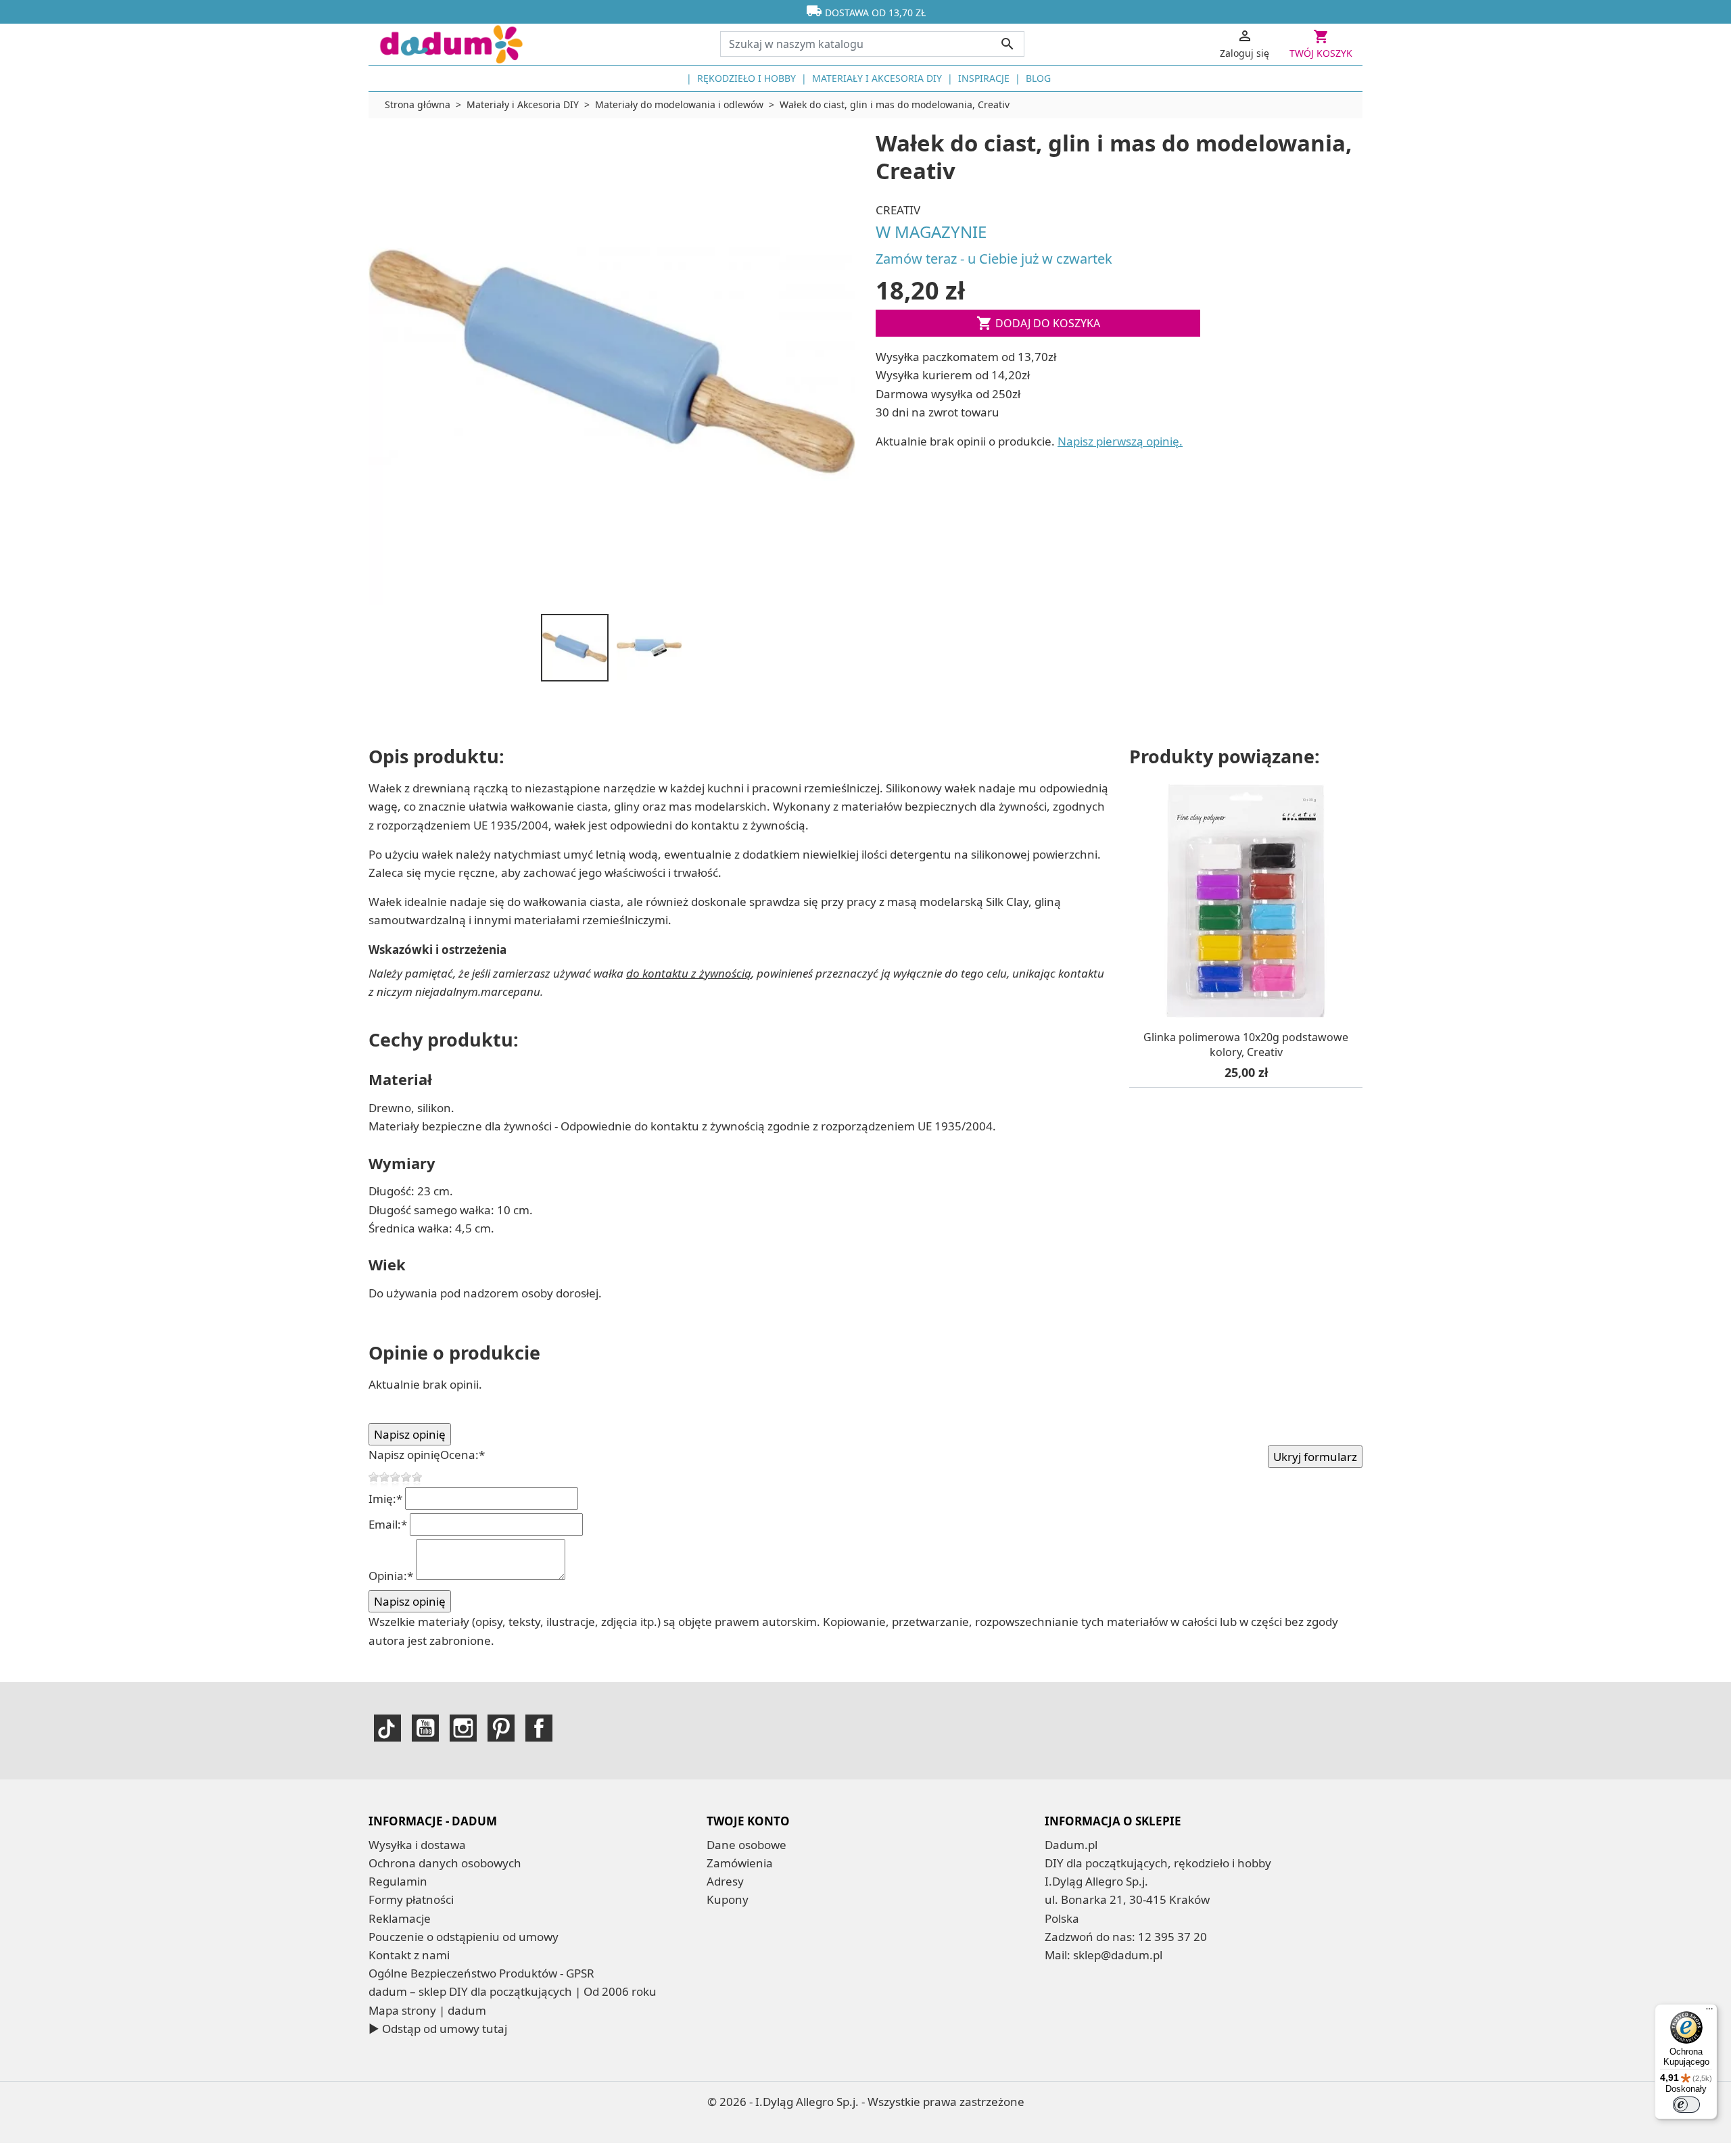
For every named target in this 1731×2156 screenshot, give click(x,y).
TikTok (387, 1728)
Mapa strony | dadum (427, 2010)
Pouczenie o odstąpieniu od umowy (464, 1937)
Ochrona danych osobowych (445, 1863)
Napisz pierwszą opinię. (1120, 441)
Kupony (728, 1899)
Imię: (385, 1499)
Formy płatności (411, 1899)
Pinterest (501, 1728)
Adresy (725, 1881)
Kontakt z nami (409, 1955)
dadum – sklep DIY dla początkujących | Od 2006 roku (513, 1991)
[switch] (1686, 2105)
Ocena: (463, 1455)
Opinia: (391, 1576)
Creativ (898, 210)
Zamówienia (740, 1863)
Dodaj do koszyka (1038, 323)
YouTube (425, 1728)
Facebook (539, 1728)
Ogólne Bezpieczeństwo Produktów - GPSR (481, 1973)
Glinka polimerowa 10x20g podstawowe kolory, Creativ (1246, 1045)
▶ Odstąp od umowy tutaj (438, 2029)
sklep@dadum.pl (1118, 1955)
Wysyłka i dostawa (417, 1845)
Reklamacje (400, 1918)
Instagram (463, 1728)
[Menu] (1709, 2012)
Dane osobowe (746, 1845)
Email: (388, 1524)
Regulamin (398, 1881)
